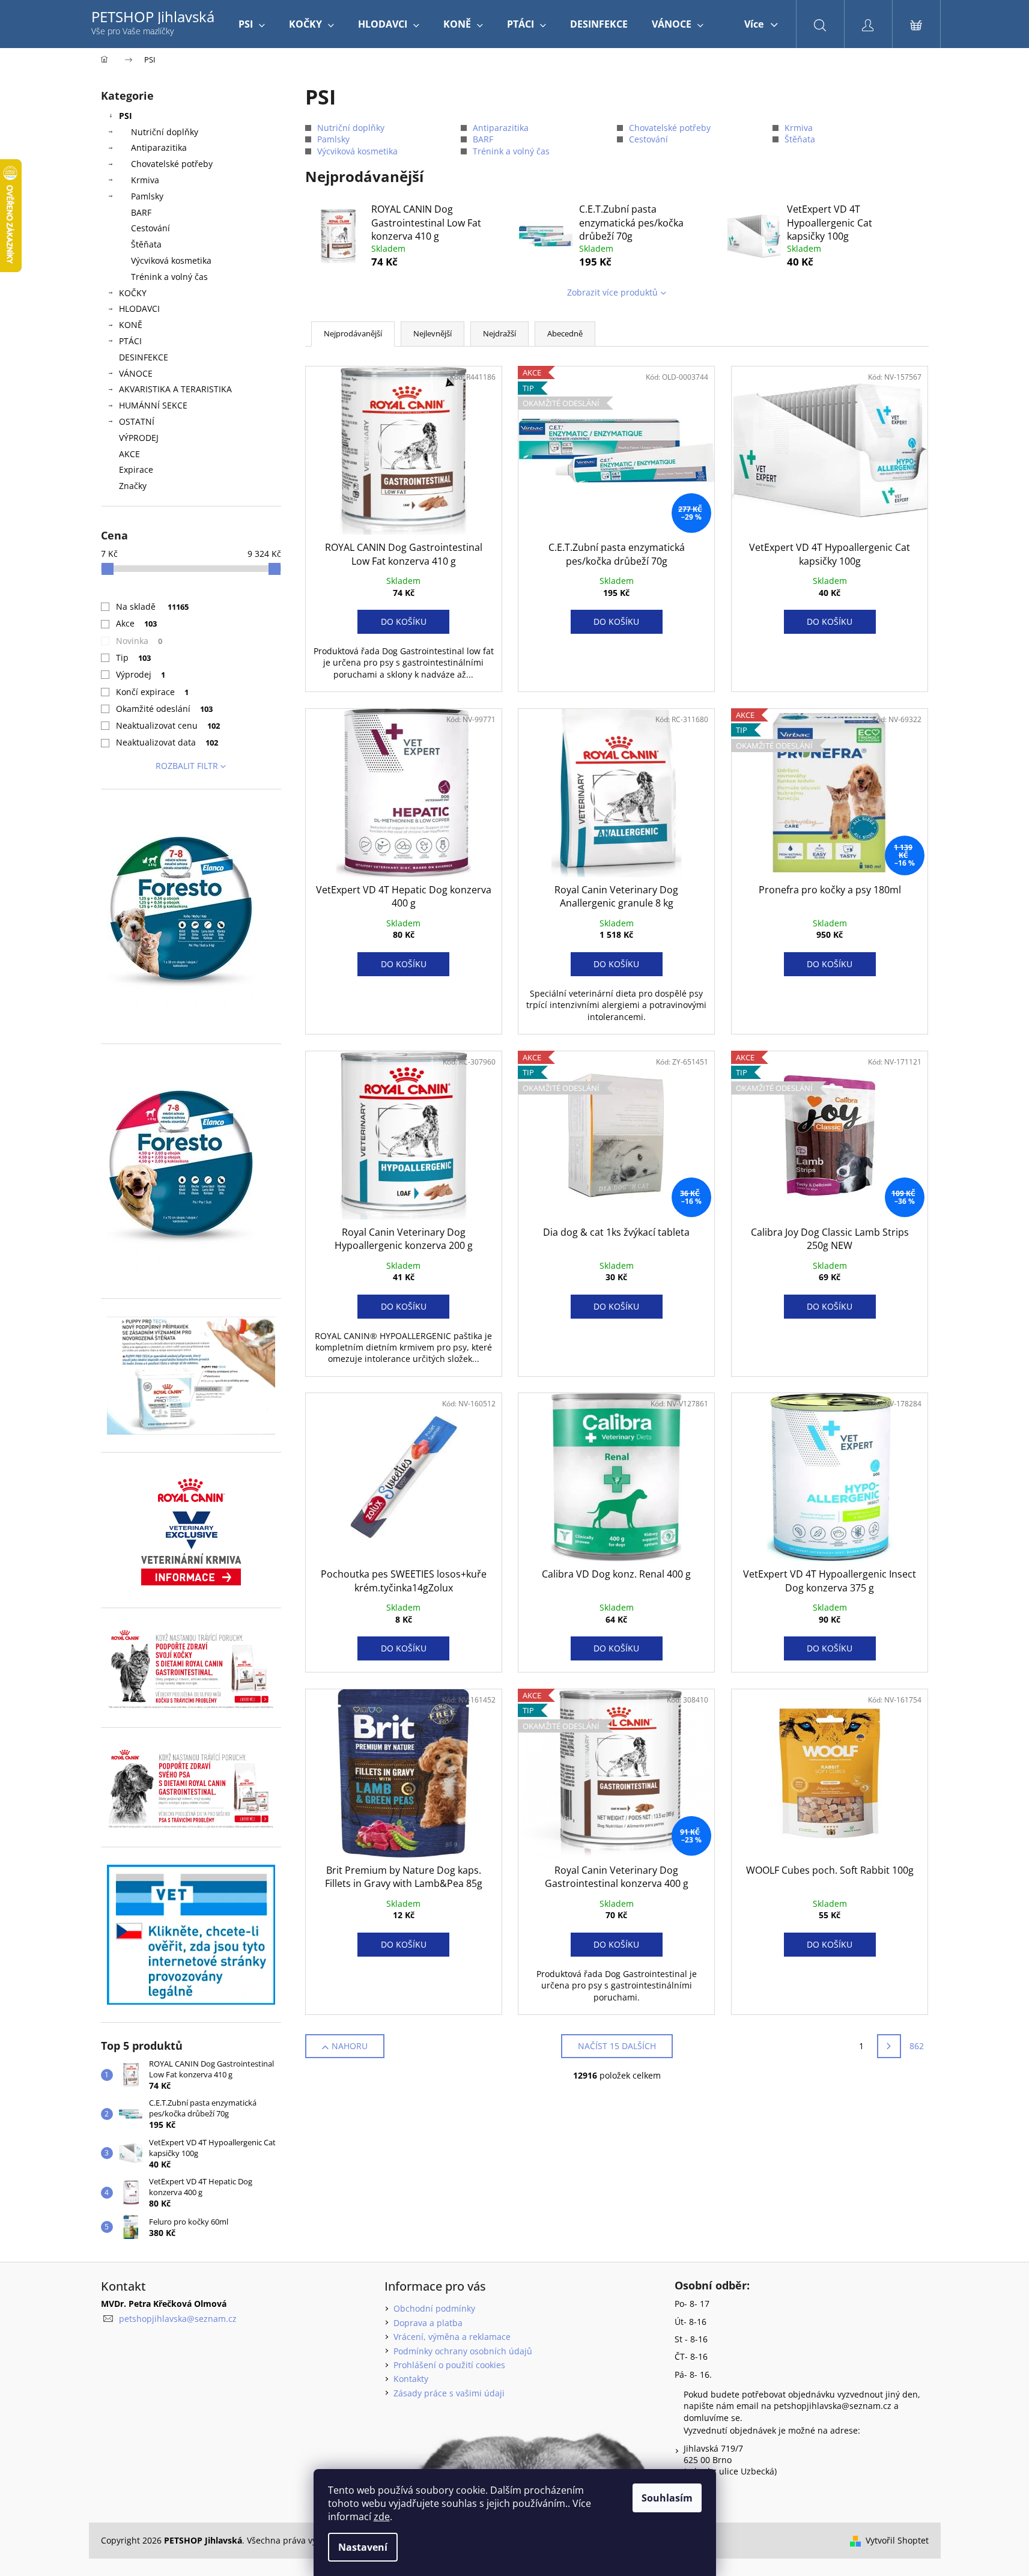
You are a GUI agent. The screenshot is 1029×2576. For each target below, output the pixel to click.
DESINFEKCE (144, 357)
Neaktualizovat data (167, 742)
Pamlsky (147, 196)
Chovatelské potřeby (172, 164)
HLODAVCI (139, 308)
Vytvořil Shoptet (897, 2540)
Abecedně (565, 333)
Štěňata (146, 244)
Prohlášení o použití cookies (449, 2365)
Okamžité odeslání (165, 709)
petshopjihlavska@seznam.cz (178, 2319)
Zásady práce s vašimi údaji (449, 2393)
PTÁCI (130, 341)
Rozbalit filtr (187, 766)
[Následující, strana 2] (889, 2046)
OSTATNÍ (137, 421)
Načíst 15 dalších (617, 2046)
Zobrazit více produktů (612, 292)
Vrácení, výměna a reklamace (452, 2337)
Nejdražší (499, 333)
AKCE (129, 454)
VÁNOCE (136, 373)
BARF (141, 212)
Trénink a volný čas (169, 277)
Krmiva (145, 180)
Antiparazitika (159, 147)
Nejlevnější (433, 333)
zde (382, 2517)
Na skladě (153, 606)
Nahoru (350, 2046)
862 (917, 2046)
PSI (126, 116)
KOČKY (133, 293)
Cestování (150, 228)
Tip (134, 658)
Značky (133, 486)
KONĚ (131, 325)
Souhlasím (667, 2498)
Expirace (136, 469)
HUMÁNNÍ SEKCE (153, 405)
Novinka (139, 641)
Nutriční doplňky (165, 132)
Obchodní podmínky (434, 2308)
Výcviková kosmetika (171, 260)
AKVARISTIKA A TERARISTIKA (175, 389)
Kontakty (411, 2379)
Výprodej (141, 674)
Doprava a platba (428, 2323)
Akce (137, 623)
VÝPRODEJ (139, 438)
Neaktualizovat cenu (168, 725)
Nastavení (363, 2547)
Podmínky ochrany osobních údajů (463, 2351)
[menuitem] (252, 24)
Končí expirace (153, 692)
